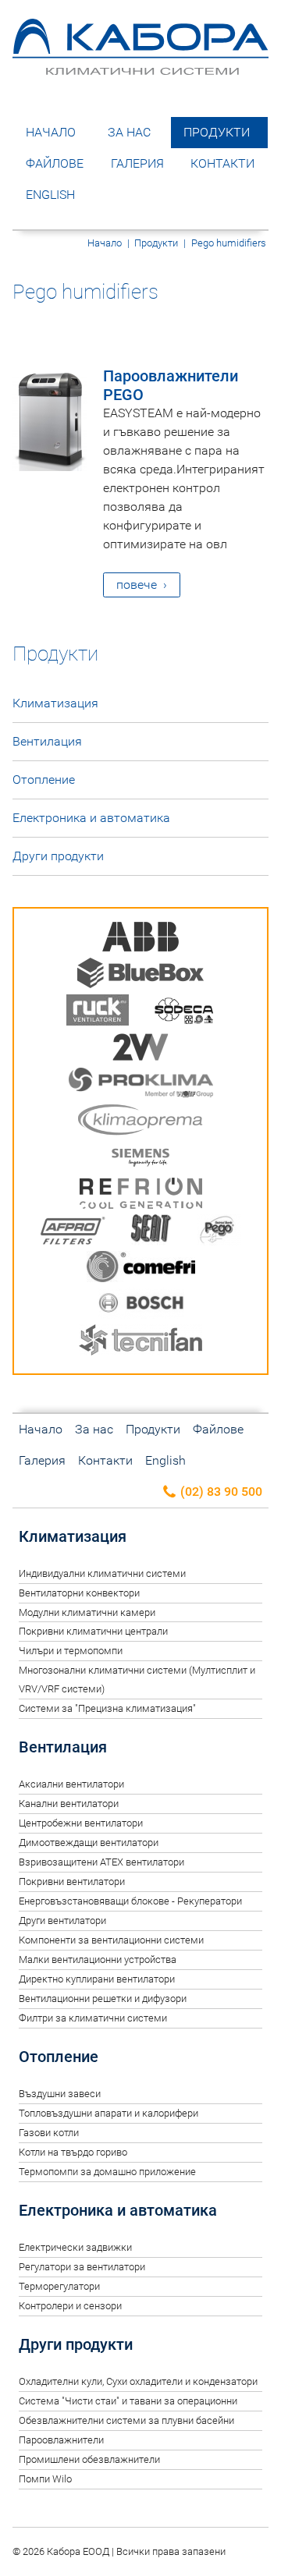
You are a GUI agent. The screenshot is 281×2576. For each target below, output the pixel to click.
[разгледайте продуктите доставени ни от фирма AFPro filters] (73, 1233)
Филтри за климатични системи (93, 2018)
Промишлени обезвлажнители (89, 2459)
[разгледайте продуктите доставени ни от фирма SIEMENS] (140, 1159)
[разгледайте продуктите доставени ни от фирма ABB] (140, 939)
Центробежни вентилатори (81, 1823)
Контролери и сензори (70, 2306)
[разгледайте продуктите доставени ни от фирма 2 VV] (140, 1049)
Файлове (55, 163)
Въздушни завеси (60, 2094)
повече (137, 585)
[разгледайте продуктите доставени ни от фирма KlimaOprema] (140, 1123)
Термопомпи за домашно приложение (107, 2172)
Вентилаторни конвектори (79, 1593)
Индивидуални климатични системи (102, 1573)
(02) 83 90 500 (220, 1492)
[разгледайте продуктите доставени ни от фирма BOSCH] (141, 1306)
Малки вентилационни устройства (98, 1959)
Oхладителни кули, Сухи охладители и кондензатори (138, 2381)
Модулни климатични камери (87, 1612)
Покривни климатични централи (93, 1631)
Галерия (137, 163)
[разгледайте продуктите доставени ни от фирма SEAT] (151, 1233)
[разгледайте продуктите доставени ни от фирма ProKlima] (141, 1086)
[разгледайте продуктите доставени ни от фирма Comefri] (141, 1269)
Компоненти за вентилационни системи (111, 1940)
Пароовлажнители (61, 2440)
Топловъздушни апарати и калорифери (108, 2113)
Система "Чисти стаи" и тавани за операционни (128, 2401)
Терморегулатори (59, 2286)
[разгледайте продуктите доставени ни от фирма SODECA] (184, 1013)
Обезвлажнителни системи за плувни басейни (126, 2420)
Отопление (44, 780)
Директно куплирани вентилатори (97, 1979)
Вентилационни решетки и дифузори (103, 1998)
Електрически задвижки (75, 2247)
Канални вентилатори (69, 1804)
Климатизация (55, 703)
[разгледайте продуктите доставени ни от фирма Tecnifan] (140, 1343)
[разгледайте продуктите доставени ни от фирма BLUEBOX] (140, 976)
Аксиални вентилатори (71, 1784)
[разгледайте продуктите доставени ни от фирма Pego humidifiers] (219, 1233)
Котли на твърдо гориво (73, 2152)
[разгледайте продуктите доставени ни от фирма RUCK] (98, 1013)
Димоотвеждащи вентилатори (89, 1843)
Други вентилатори (62, 1920)
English (50, 195)
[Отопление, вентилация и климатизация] (140, 68)
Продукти (217, 132)
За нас (129, 132)
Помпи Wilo (45, 2479)
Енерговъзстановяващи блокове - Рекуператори (130, 1901)
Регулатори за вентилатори (82, 2267)
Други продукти (58, 856)
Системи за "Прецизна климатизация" (107, 1708)
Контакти (222, 163)
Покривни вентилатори (72, 1882)
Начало (51, 132)
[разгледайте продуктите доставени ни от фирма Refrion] (141, 1196)
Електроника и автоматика (91, 818)
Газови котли (49, 2133)
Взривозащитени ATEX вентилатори (101, 1862)
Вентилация (47, 741)
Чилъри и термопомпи (71, 1651)
